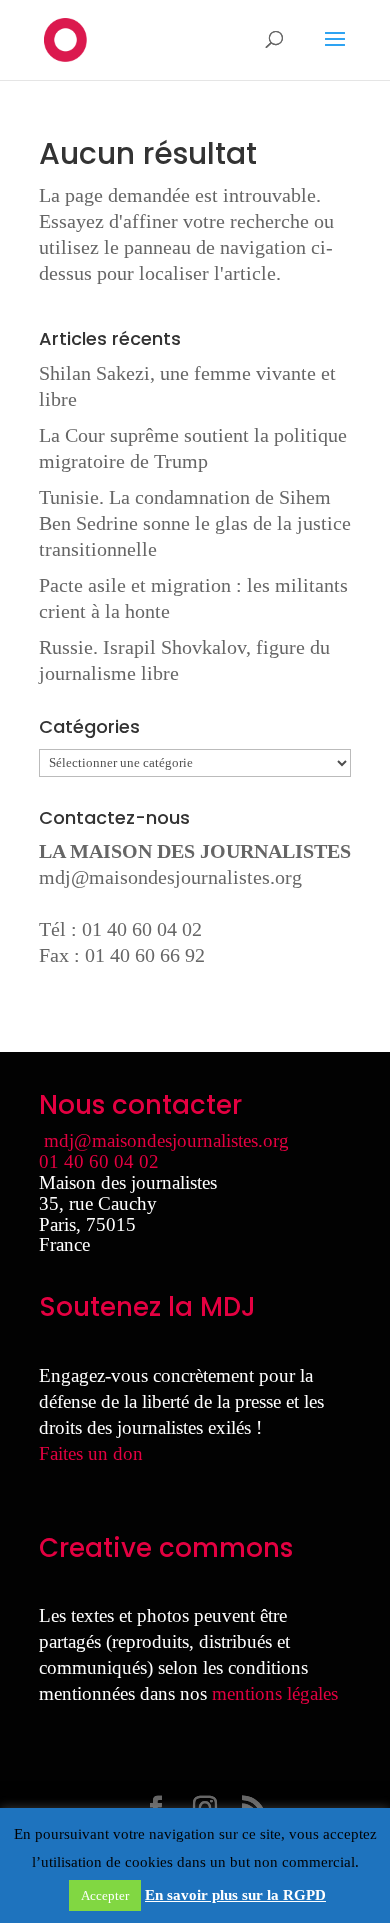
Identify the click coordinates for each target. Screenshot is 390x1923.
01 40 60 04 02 (99, 1161)
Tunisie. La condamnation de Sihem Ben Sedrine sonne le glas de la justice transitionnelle (195, 523)
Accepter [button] (105, 1895)
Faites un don (91, 1453)
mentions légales (275, 1693)
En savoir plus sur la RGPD (235, 1895)
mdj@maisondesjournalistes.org (170, 877)
